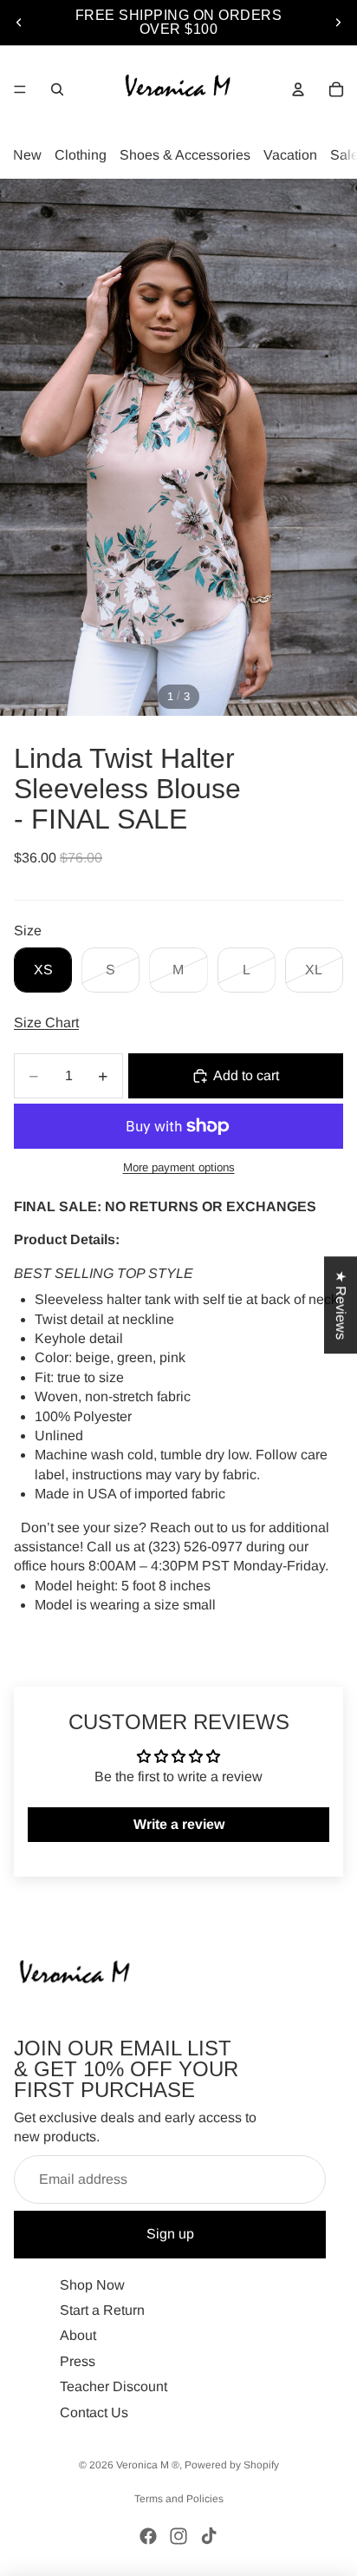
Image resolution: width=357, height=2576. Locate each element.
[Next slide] (338, 23)
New (27, 155)
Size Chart (46, 1023)
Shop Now (92, 2284)
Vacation (290, 155)
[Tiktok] (209, 2536)
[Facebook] (148, 2536)
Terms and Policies (179, 2499)
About (78, 2335)
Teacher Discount (114, 2386)
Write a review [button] (179, 1824)
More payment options (179, 1167)
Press (78, 2360)
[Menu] (20, 89)
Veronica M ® (148, 2465)
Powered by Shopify (232, 2465)
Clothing (81, 155)
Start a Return (102, 2310)
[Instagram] (178, 2536)
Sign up (170, 2234)
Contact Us (94, 2412)
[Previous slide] (19, 23)
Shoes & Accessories (185, 155)
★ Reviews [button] (341, 1305)
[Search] (57, 89)
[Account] (298, 89)
